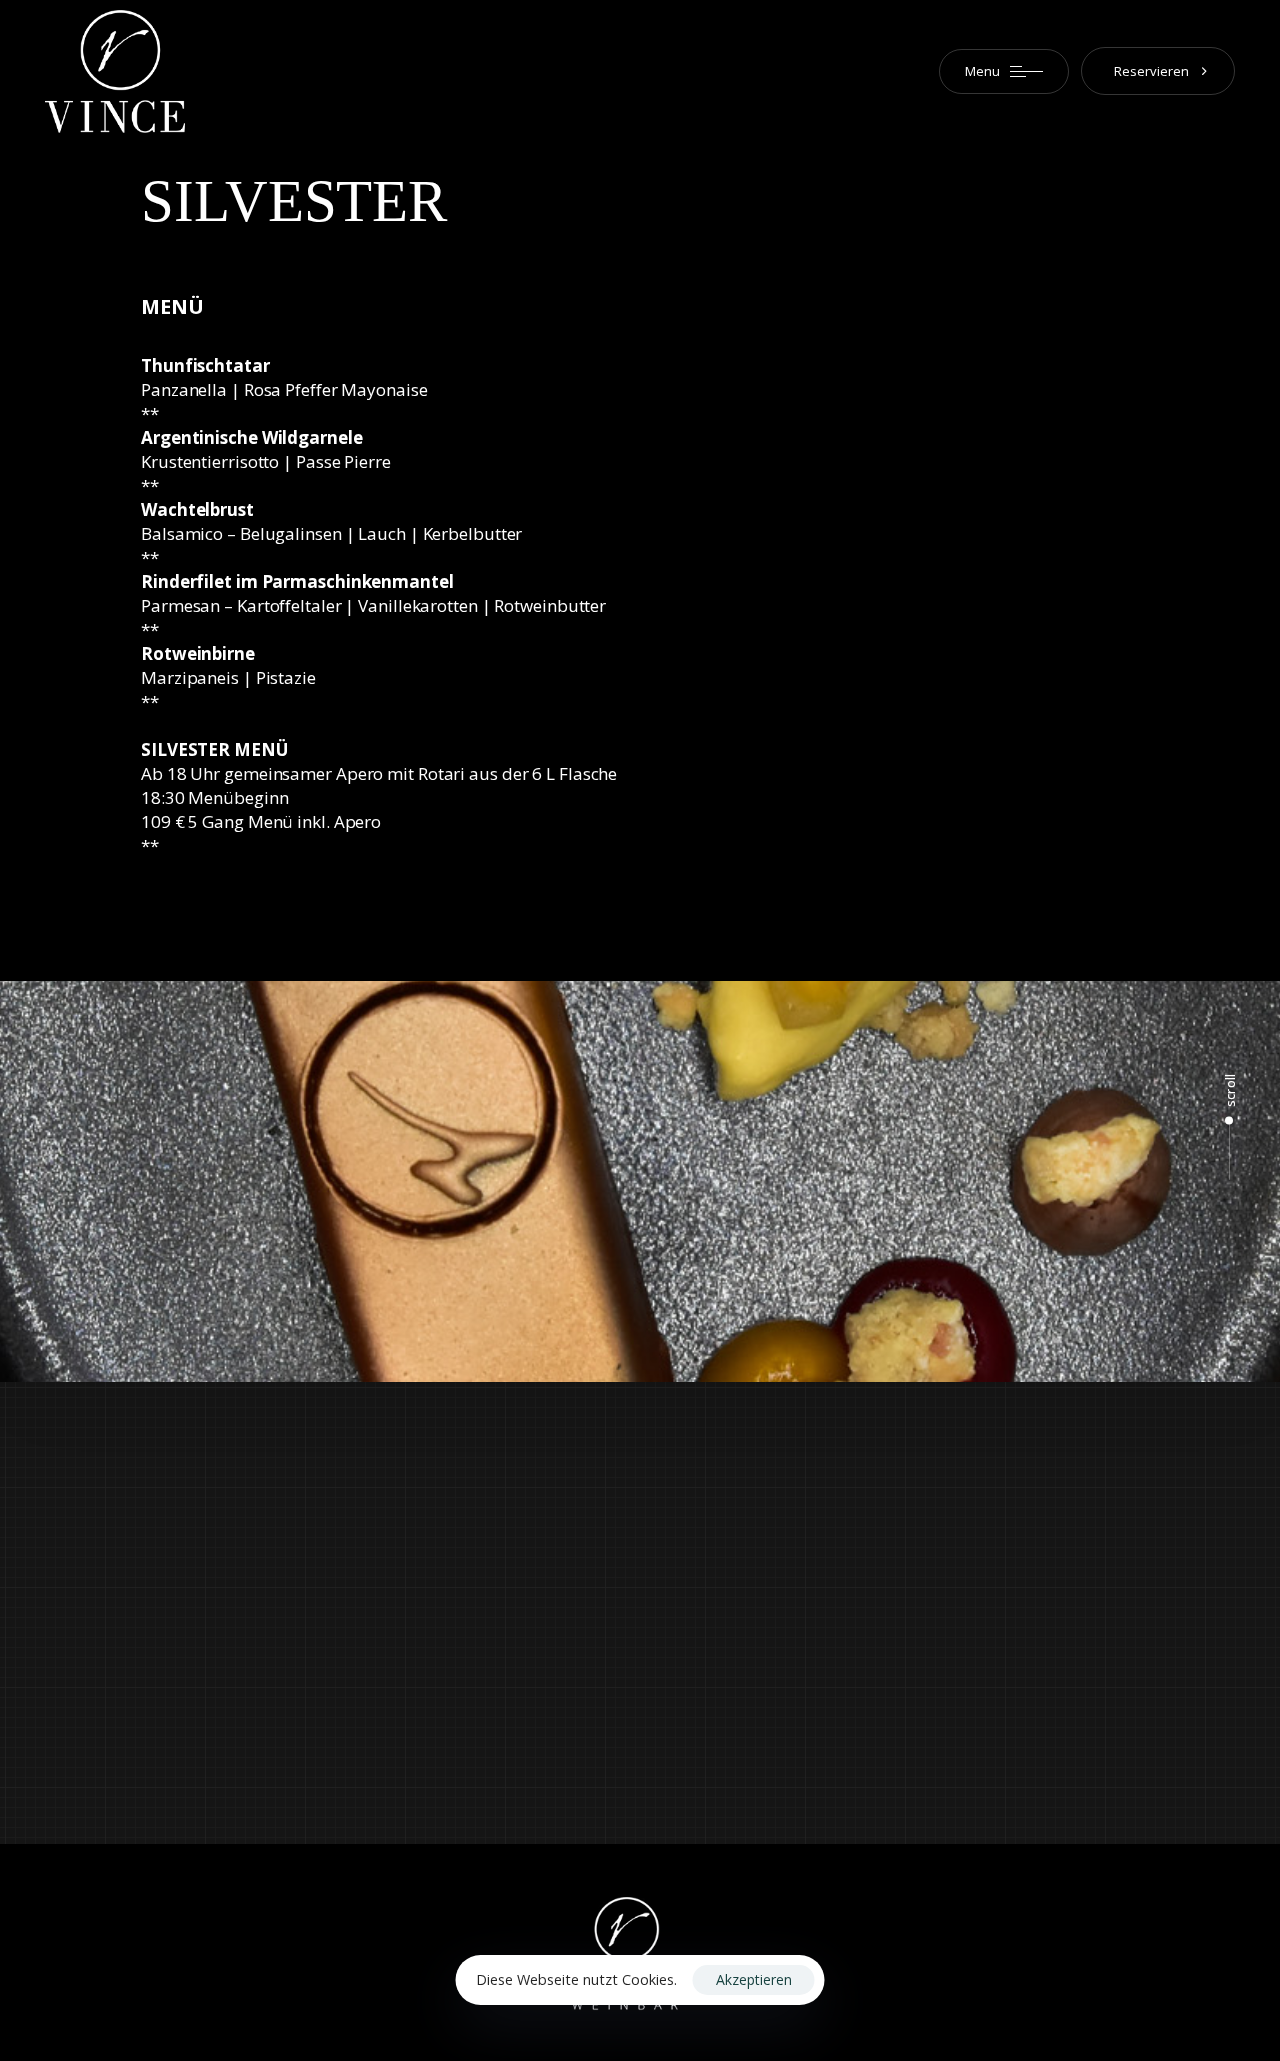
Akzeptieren (754, 1979)
